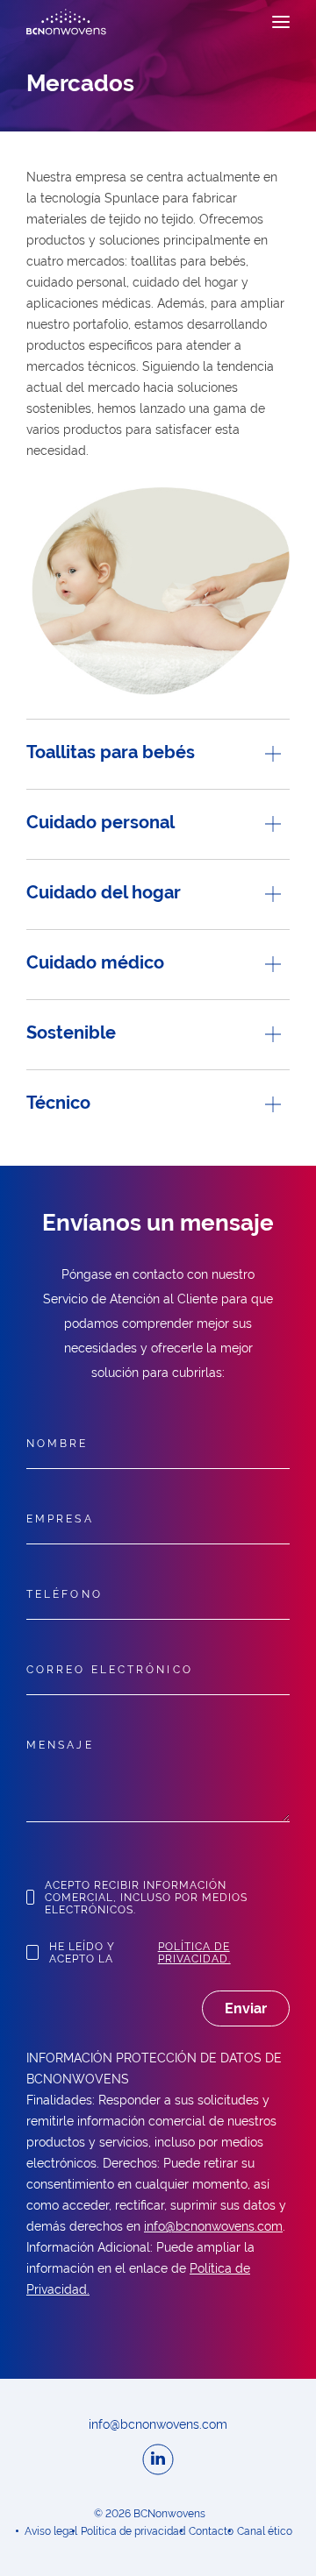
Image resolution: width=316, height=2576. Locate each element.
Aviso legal (51, 2531)
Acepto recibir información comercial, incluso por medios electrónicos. (146, 1898)
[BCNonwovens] (66, 22)
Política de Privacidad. (194, 1953)
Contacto (211, 2531)
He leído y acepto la (140, 1953)
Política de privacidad (133, 2531)
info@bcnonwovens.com (213, 2226)
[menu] (281, 22)
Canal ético (265, 2531)
